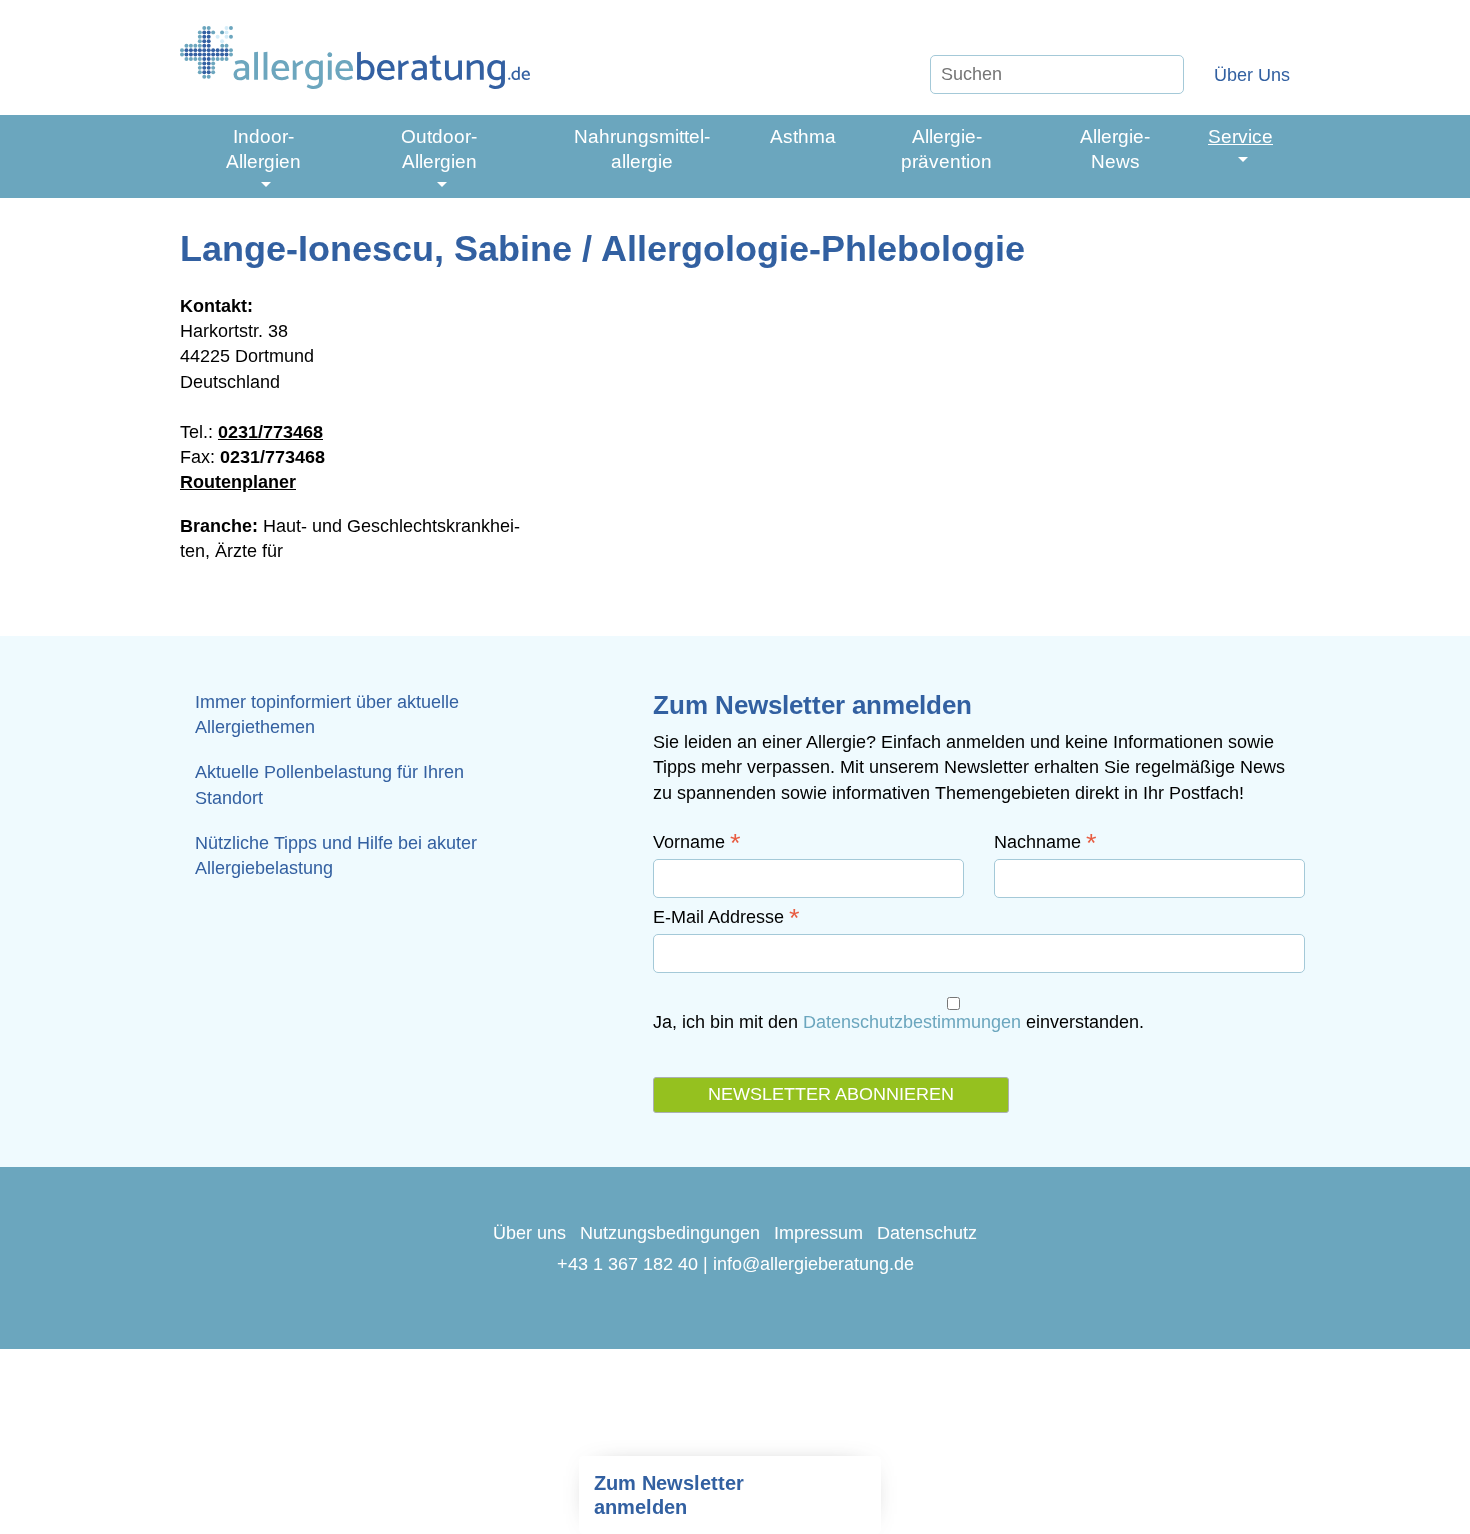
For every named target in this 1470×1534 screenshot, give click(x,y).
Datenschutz (927, 1233)
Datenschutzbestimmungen (912, 1022)
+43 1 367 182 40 (627, 1264)
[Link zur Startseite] (355, 57)
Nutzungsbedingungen (670, 1233)
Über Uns (1252, 75)
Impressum (818, 1233)
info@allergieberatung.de (813, 1264)
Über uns (529, 1233)
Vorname (697, 842)
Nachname (1045, 842)
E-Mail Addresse (726, 917)
